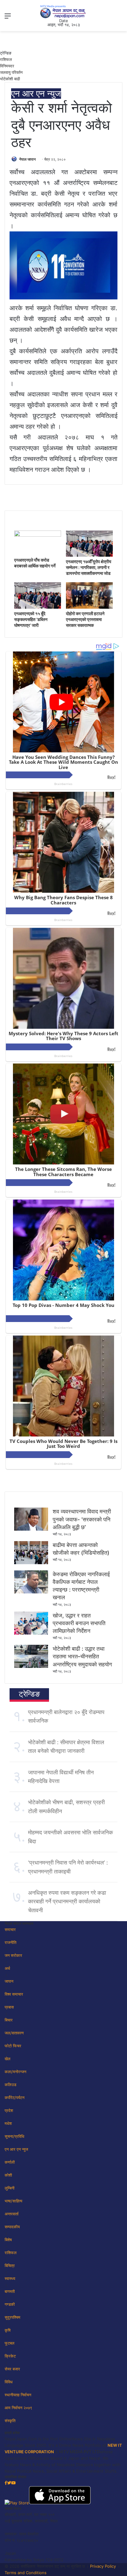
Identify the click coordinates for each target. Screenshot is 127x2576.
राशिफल (6, 59)
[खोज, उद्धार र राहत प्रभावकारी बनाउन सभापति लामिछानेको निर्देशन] (31, 1633)
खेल (8, 2059)
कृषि (8, 2330)
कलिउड (10, 2085)
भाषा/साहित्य (13, 2201)
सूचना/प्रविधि (14, 2136)
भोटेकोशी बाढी (10, 79)
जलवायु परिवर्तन (11, 72)
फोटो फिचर (13, 2046)
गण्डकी (10, 2304)
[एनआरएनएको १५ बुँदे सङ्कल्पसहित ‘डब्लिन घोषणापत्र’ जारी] (38, 607)
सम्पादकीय (12, 2227)
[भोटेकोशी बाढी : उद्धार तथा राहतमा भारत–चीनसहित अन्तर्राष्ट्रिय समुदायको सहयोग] (31, 1666)
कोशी (8, 2175)
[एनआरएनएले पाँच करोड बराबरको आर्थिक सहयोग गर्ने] (38, 535)
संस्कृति (10, 2421)
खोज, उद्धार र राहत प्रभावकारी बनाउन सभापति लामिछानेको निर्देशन (79, 1623)
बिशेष (8, 2240)
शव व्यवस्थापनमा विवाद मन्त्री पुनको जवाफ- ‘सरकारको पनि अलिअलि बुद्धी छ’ (82, 1519)
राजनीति (10, 1942)
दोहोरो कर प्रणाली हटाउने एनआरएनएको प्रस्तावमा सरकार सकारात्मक (85, 619)
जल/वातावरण (14, 2033)
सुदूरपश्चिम (12, 2317)
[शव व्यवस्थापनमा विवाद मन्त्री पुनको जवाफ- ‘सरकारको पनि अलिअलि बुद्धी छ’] (31, 1529)
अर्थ (7, 1968)
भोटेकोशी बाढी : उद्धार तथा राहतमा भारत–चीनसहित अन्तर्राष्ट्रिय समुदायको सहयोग (82, 1656)
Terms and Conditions (26, 2573)
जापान (9, 1981)
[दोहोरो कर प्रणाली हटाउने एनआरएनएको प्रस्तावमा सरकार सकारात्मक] (89, 607)
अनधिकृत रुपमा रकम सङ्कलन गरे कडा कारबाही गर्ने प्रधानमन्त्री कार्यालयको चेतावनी (67, 1901)
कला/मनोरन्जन (15, 2072)
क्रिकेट (10, 2356)
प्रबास (9, 2007)
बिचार (9, 2020)
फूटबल (10, 2343)
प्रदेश (9, 2110)
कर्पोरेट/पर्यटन (14, 2097)
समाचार (10, 1929)
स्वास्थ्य (10, 2278)
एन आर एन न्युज (36, 94)
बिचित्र (10, 2266)
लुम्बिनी (10, 2188)
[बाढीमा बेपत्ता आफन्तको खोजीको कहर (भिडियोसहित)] (31, 1563)
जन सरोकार (13, 1955)
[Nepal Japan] (63, 12)
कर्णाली (10, 2162)
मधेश (8, 2123)
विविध (9, 2382)
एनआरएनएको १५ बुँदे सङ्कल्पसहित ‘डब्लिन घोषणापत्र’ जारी (31, 619)
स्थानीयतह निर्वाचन (18, 2395)
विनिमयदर (7, 66)
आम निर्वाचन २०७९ (18, 2408)
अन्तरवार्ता (12, 2214)
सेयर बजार (12, 2369)
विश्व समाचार (14, 1994)
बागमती (10, 2291)
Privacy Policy (103, 2566)
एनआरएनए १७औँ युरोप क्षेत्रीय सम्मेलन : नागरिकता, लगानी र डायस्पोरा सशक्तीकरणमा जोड (89, 567)
